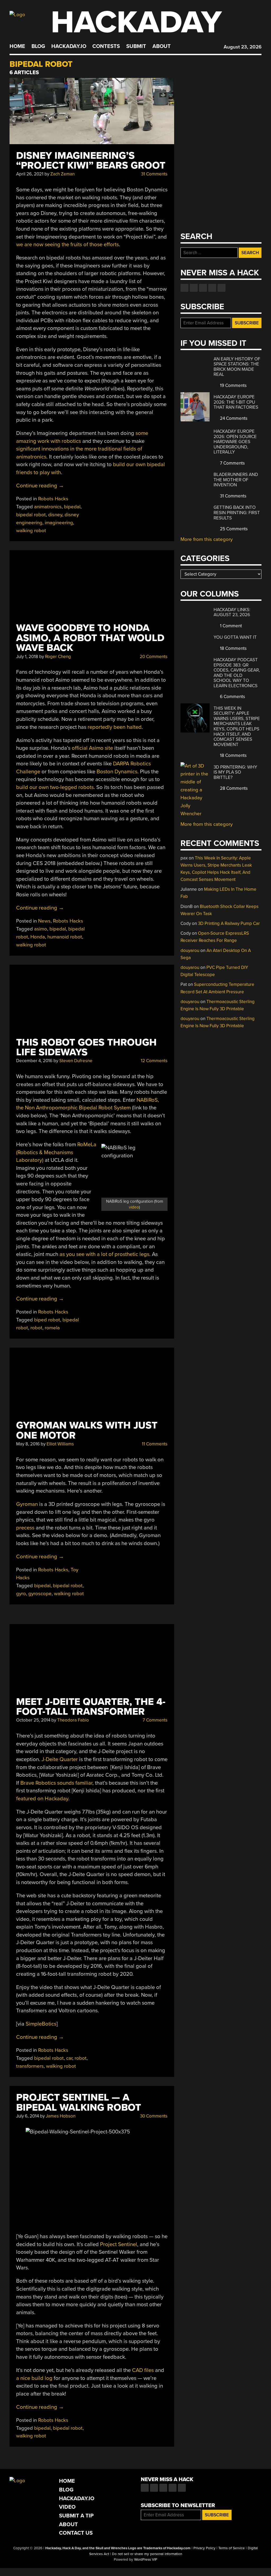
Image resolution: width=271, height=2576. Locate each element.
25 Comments (233, 529)
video (134, 1207)
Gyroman (27, 1504)
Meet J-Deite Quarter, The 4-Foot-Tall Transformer (91, 1707)
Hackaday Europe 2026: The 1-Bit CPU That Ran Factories (236, 402)
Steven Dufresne (76, 1061)
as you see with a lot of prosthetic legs (104, 1254)
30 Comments (153, 2116)
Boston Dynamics (117, 772)
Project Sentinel (119, 2244)
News (44, 921)
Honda (38, 937)
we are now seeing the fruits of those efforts (67, 244)
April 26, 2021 (30, 174)
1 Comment (230, 626)
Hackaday (136, 22)
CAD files (143, 2370)
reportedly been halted (115, 727)
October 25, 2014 (33, 1720)
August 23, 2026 (243, 47)
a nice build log (34, 2378)
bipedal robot (31, 515)
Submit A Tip (76, 2516)
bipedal (72, 507)
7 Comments (155, 1720)
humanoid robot (65, 937)
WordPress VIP (146, 2560)
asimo (41, 929)
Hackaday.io (69, 46)
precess (25, 1528)
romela (52, 1328)
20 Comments (153, 657)
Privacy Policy (204, 2548)
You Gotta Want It (235, 637)
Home (17, 46)
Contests (106, 46)
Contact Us (76, 2533)
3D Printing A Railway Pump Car (229, 923)
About (162, 46)
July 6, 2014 (28, 2116)
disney (55, 515)
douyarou (190, 950)
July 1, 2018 (27, 657)
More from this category (207, 539)
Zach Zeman (62, 174)
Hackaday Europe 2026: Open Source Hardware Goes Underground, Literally (235, 442)
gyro (21, 1594)
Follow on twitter (194, 288)
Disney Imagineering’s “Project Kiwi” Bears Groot (91, 161)
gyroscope (40, 1594)
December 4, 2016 (34, 1061)
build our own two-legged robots (55, 787)
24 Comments (233, 418)
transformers (30, 2066)
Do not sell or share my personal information (147, 2554)
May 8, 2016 (28, 1444)
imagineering (59, 523)
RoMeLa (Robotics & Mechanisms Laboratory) (56, 1152)
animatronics (48, 507)
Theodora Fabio (73, 1720)
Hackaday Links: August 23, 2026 (232, 612)
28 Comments (233, 788)
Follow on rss (212, 288)
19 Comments (233, 385)
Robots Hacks (53, 499)
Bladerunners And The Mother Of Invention (236, 480)
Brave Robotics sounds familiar (56, 1783)
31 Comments (154, 174)
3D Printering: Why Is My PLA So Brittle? (235, 772)
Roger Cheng (58, 657)
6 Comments (232, 697)
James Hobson (61, 2116)
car (69, 2058)
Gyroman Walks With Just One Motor (87, 1430)
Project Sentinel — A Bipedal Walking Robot (79, 2102)
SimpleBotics (41, 2024)
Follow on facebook (184, 288)
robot (36, 1328)
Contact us (222, 288)
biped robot (47, 1320)
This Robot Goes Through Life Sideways (86, 1047)
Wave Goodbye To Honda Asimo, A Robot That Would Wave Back (90, 638)
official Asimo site (92, 748)
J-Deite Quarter (60, 1759)
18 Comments (233, 648)
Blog (38, 46)
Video (67, 2507)
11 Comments (154, 1444)
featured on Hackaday (42, 1799)
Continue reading (40, 486)
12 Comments (154, 1061)
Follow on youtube (203, 288)
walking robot (31, 531)
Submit (136, 46)
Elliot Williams (60, 1444)
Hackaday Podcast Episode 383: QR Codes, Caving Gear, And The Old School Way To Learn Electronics (237, 673)
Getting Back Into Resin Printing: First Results (237, 513)
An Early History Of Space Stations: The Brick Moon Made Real (237, 367)
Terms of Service (232, 2548)
